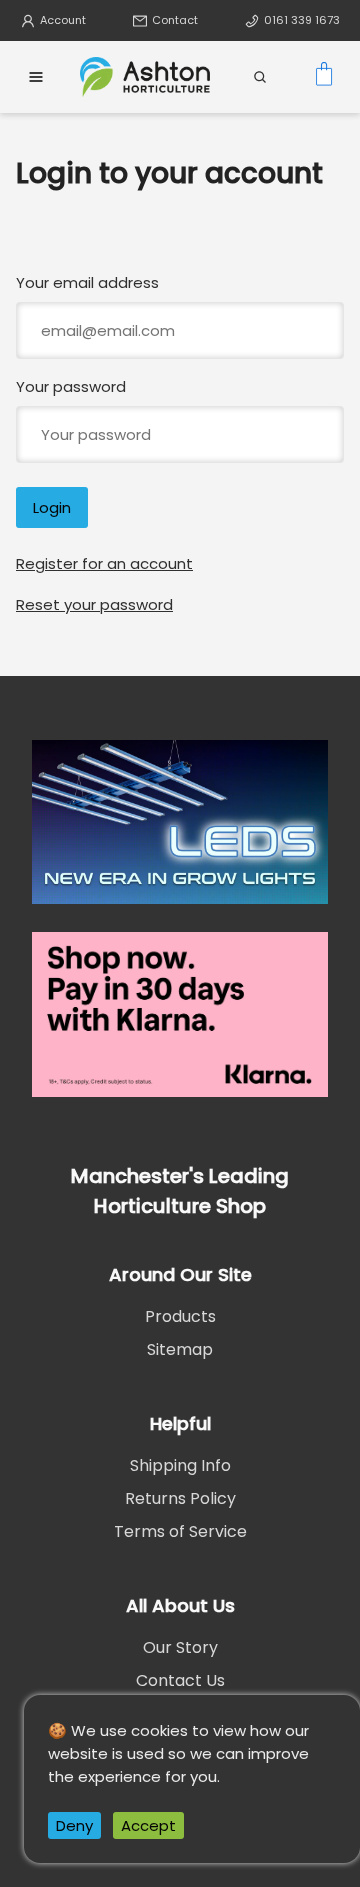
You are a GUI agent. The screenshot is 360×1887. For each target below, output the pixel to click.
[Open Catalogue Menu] (36, 77)
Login (52, 507)
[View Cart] (324, 77)
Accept (148, 1825)
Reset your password (94, 604)
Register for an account (104, 563)
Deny (74, 1825)
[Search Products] (260, 77)
